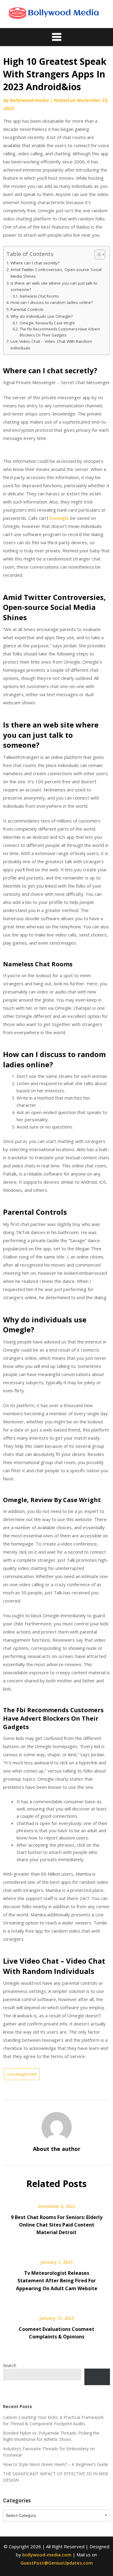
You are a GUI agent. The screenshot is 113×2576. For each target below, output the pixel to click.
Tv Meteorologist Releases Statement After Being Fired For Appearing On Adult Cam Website (57, 2281)
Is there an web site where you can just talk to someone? (54, 286)
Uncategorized (22, 2074)
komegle (59, 518)
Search (10, 2365)
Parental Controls (27, 309)
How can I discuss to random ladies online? (52, 302)
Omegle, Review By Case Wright (47, 323)
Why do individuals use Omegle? (42, 316)
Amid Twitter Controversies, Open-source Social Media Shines (56, 273)
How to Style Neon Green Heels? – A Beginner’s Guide (56, 2464)
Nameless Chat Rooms (39, 296)
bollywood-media (29, 100)
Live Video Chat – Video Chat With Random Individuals (51, 345)
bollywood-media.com (47, 2555)
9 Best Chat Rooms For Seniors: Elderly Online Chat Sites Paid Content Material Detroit (57, 2225)
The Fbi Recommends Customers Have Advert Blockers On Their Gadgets (60, 332)
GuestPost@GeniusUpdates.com (57, 2563)
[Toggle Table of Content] (97, 254)
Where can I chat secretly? (35, 263)
